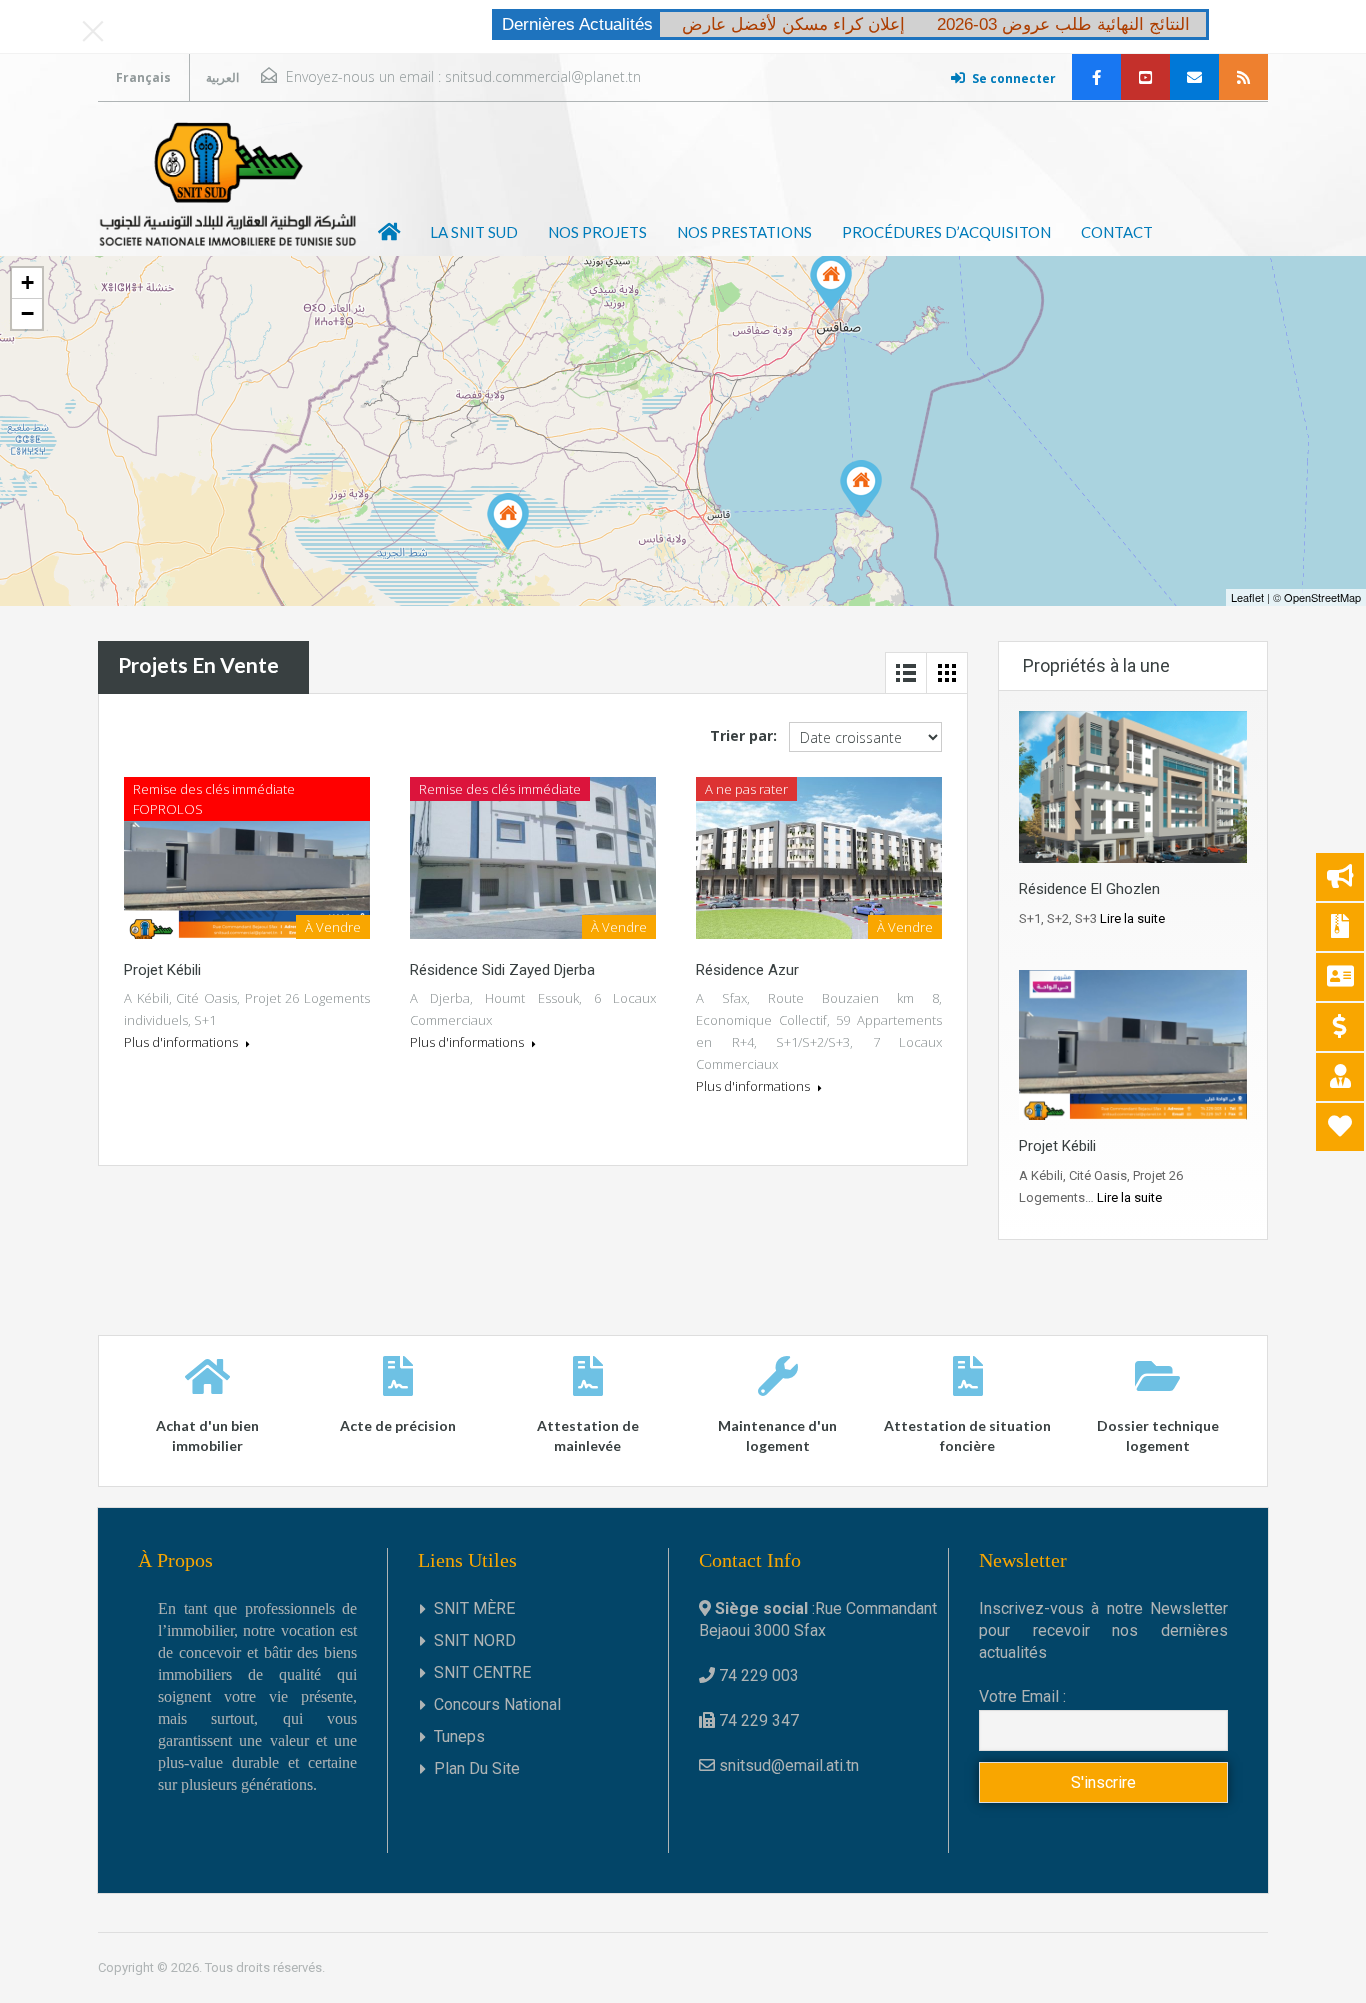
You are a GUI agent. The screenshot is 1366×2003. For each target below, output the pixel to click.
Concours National (497, 1704)
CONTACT (1117, 232)
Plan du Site (477, 1768)
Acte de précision (398, 1425)
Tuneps (459, 1736)
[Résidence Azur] (831, 282)
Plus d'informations (182, 1042)
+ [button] (27, 282)
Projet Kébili (162, 970)
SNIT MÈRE (474, 1608)
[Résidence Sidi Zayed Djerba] (861, 488)
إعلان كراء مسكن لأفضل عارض (793, 24)
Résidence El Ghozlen (1089, 889)
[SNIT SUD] (228, 184)
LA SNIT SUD (474, 232)
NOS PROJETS (597, 232)
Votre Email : (1022, 1696)
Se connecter (1014, 78)
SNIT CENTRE (482, 1672)
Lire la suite (1132, 918)
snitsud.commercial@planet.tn (543, 76)
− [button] (27, 313)
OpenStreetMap (1322, 597)
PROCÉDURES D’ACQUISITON (946, 232)
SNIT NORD (475, 1640)
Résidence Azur (747, 970)
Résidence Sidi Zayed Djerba (502, 970)
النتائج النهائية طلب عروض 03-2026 (1063, 24)
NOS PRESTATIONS (744, 232)
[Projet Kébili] (508, 521)
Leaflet (1247, 597)
